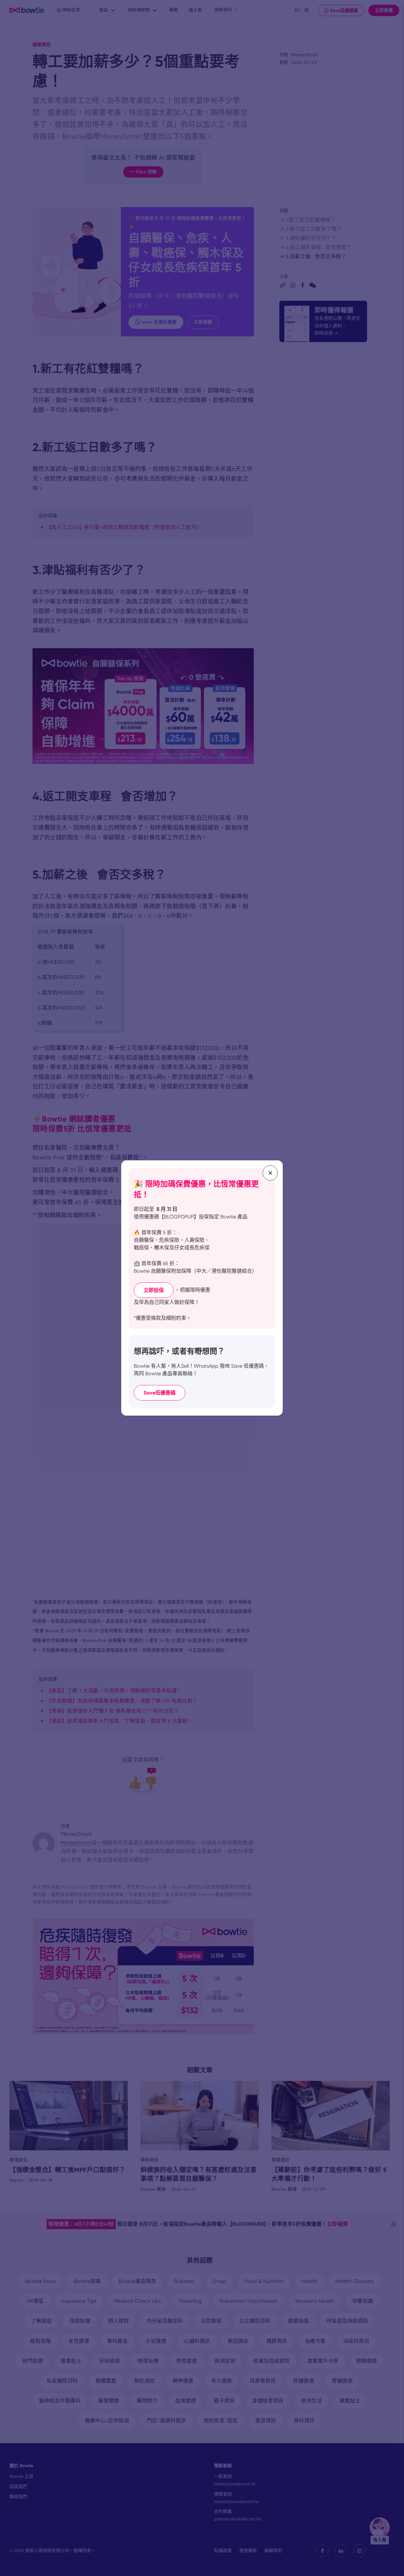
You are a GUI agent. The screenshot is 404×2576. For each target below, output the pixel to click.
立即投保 (154, 1290)
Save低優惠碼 (160, 1393)
